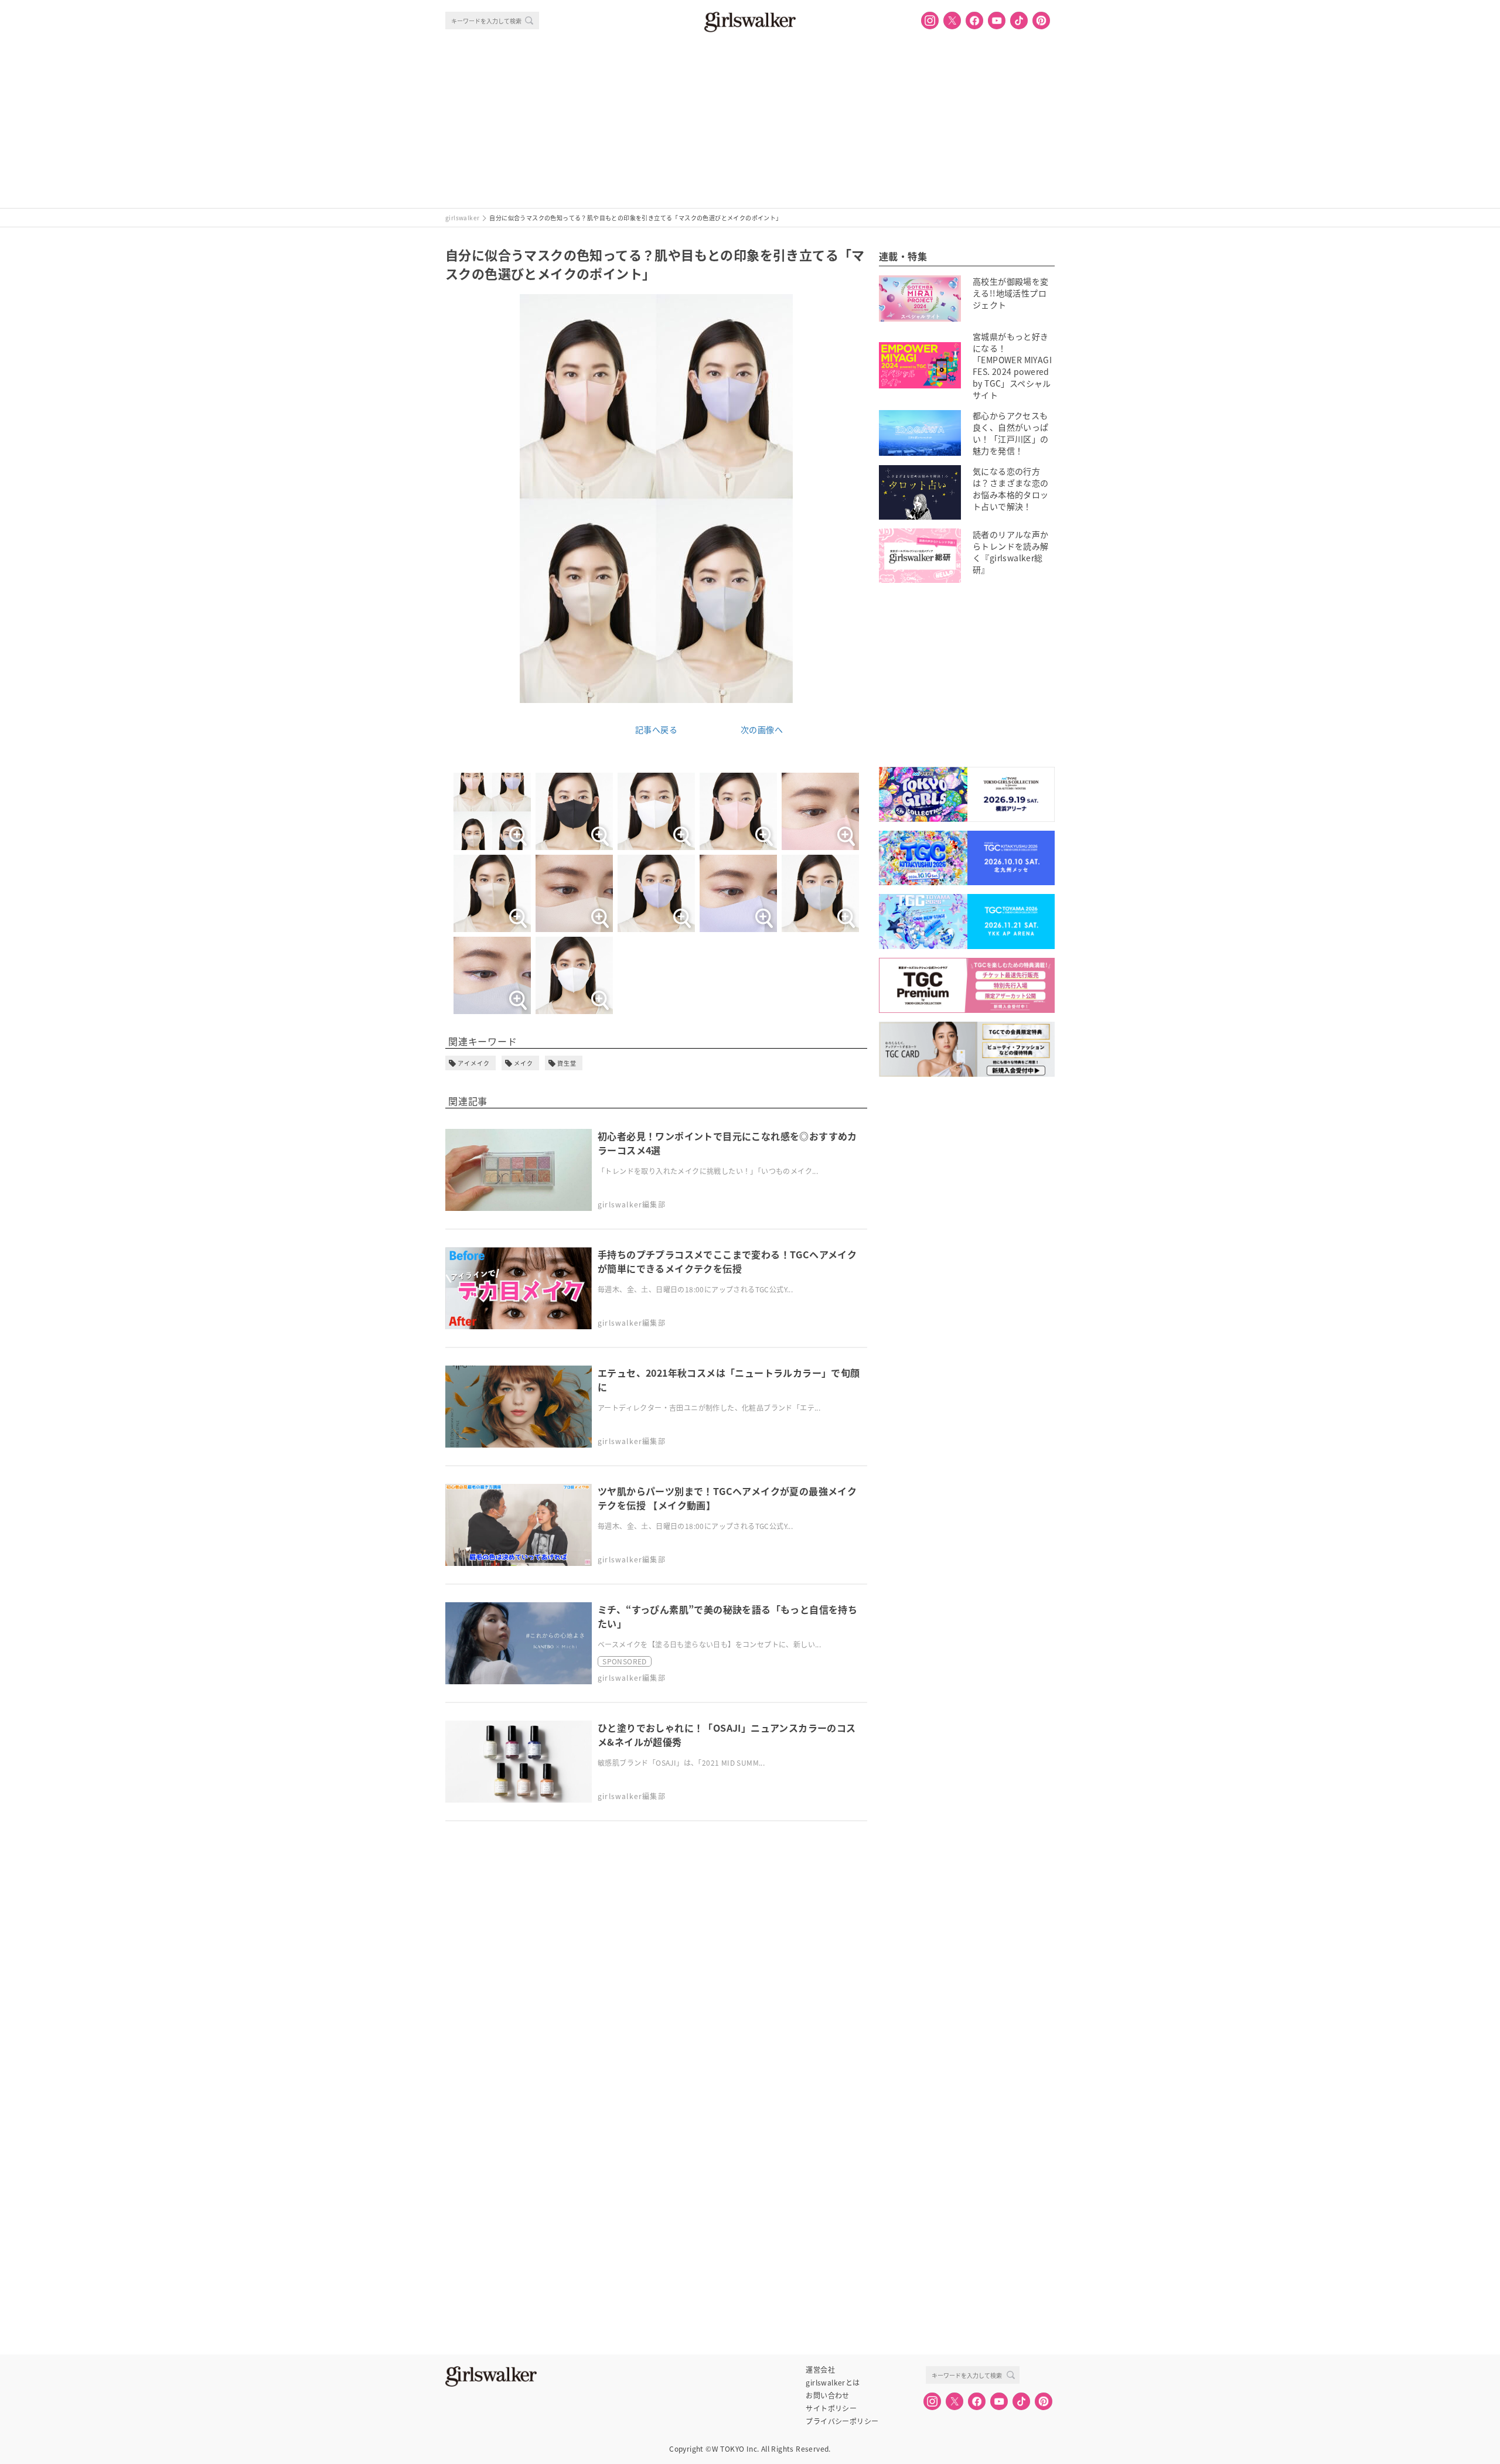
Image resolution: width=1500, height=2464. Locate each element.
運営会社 (820, 2370)
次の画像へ (762, 729)
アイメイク (474, 1063)
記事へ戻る (656, 729)
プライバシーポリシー (842, 2421)
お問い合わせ (827, 2395)
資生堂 (567, 1063)
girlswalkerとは (833, 2383)
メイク (524, 1063)
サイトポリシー (831, 2408)
